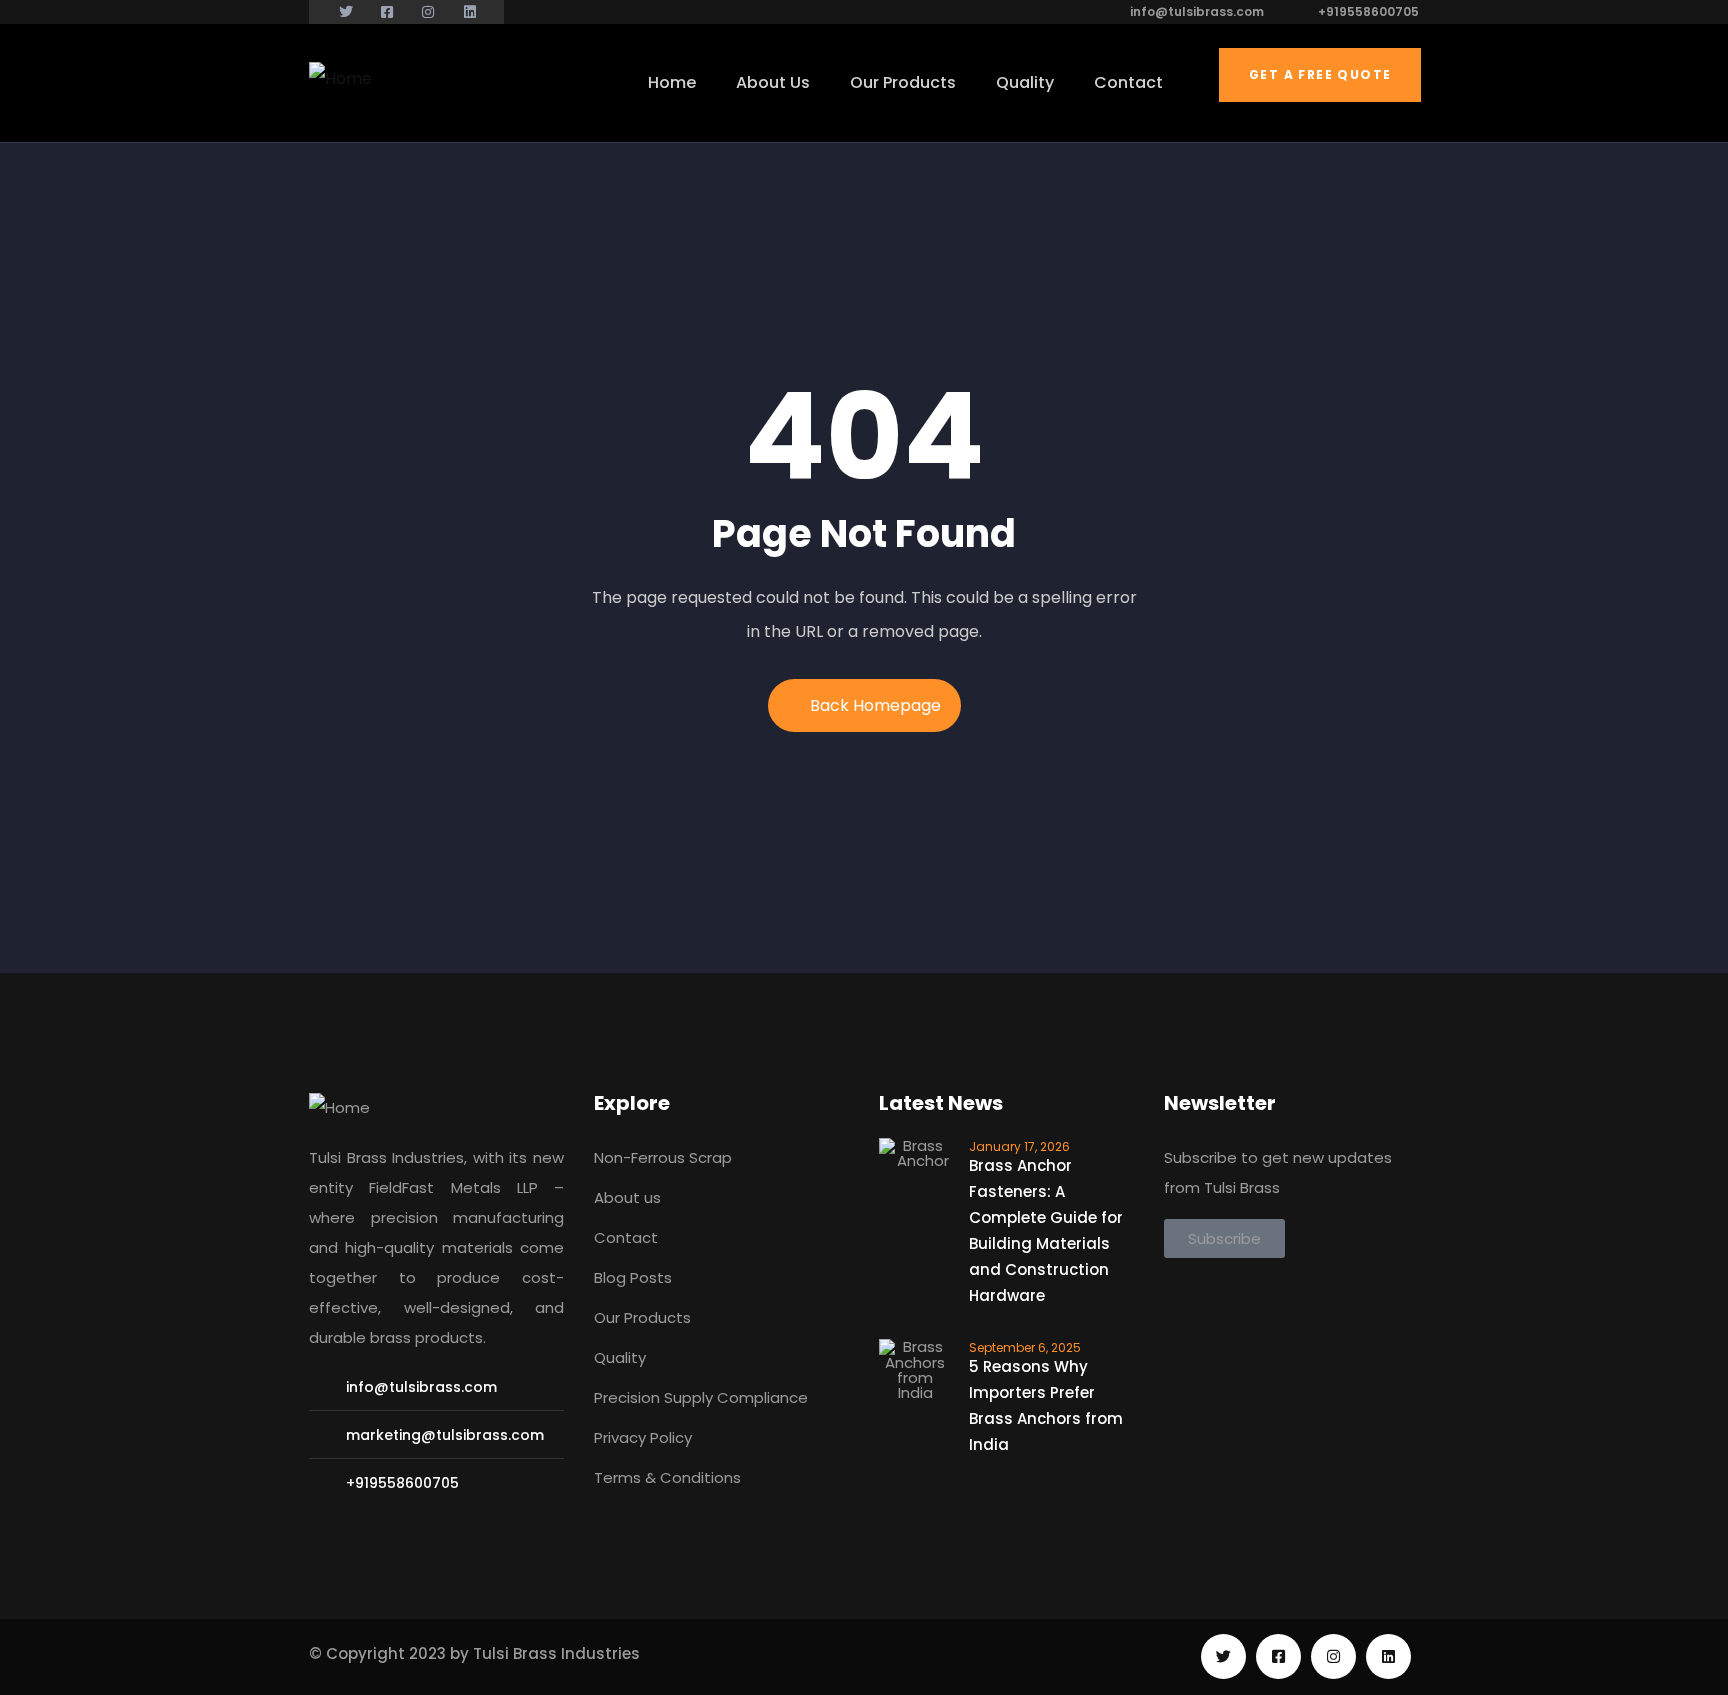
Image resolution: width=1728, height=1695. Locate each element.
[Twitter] (1223, 1656)
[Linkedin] (1388, 1656)
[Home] (340, 79)
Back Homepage (875, 705)
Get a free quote (1320, 74)
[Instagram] (1333, 1656)
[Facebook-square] (1278, 1656)
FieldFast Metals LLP (453, 1187)
